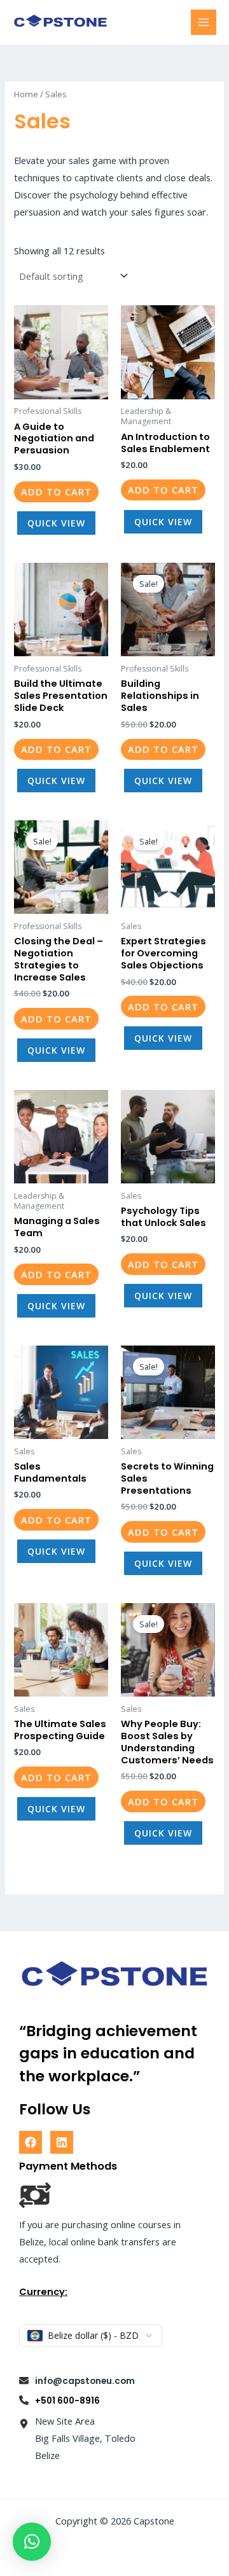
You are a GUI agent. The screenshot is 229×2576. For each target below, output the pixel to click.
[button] (32, 2542)
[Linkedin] (62, 2142)
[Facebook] (31, 2142)
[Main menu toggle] (204, 22)
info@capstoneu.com (85, 2381)
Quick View (56, 523)
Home (26, 94)
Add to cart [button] (56, 492)
